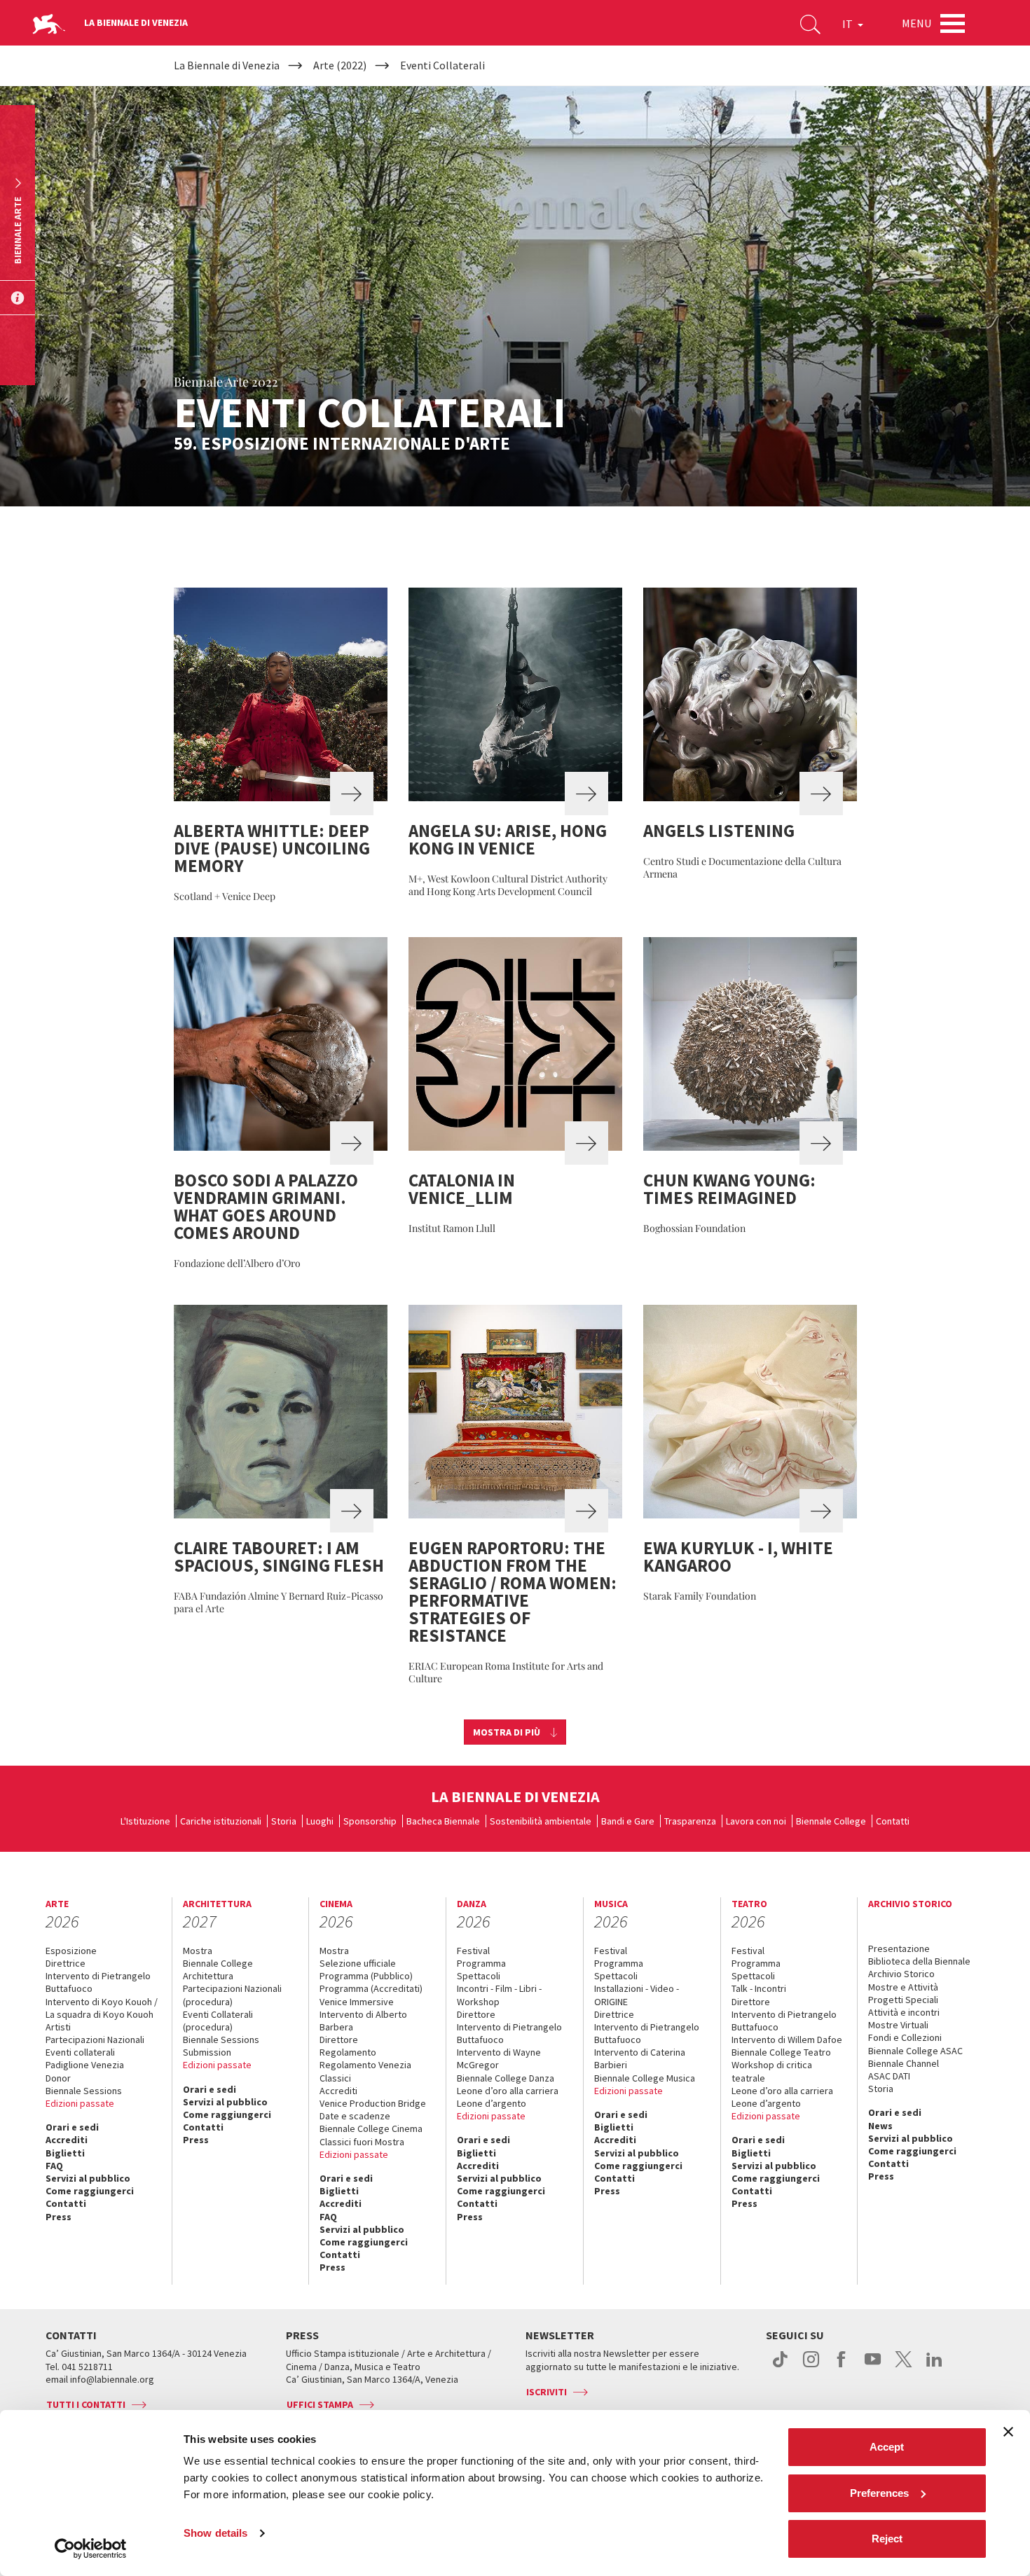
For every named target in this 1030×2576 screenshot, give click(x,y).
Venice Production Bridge (373, 2103)
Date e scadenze (355, 2116)
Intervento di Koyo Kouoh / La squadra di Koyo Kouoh (102, 2008)
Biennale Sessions (84, 2091)
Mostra (198, 1951)
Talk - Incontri (759, 1988)
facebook (842, 2367)
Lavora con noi (756, 1821)
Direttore (339, 2040)
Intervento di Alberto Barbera (363, 2021)
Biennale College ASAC (915, 2051)
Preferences (879, 2493)
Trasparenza (690, 1821)
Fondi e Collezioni (905, 2037)
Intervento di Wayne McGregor (499, 2058)
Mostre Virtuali (898, 2025)
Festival (473, 1951)
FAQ (54, 2166)
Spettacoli (479, 1976)
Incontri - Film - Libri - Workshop (499, 1995)
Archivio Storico (901, 1974)
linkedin (934, 2367)
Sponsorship (370, 1821)
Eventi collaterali (80, 2052)
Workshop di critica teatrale (772, 2071)
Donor (58, 2078)
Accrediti (67, 2140)
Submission (207, 2052)
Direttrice (66, 1963)
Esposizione (71, 1951)
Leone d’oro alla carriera (508, 2091)
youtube (873, 2367)
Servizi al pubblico (88, 2178)
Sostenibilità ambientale (541, 1821)
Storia (284, 1821)
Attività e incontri (904, 2012)
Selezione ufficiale (358, 1963)
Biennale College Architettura (218, 1969)
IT (849, 24)
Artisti (58, 2027)
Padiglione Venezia (85, 2065)
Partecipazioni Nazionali (95, 2040)
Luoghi (320, 1821)
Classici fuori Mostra (362, 2142)
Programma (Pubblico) (366, 1976)
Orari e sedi (72, 2127)
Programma (481, 1963)
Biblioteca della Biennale (919, 1961)
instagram (811, 2367)
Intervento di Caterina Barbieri (640, 2058)
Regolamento (348, 2052)
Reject (887, 2539)
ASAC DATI (889, 2076)
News (880, 2126)
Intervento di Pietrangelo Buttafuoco (98, 1982)
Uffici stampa (320, 2404)
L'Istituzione (145, 1821)
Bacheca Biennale (443, 1821)
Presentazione (899, 1948)
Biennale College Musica (645, 2078)
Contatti (893, 1821)
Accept (887, 2447)
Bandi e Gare (628, 1821)
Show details (215, 2533)
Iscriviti (547, 2392)
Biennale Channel (904, 2063)
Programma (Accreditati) (371, 1988)
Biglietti (65, 2153)
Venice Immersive (357, 2002)
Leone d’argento (492, 2103)
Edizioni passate (80, 2103)
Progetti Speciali (903, 2000)
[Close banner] (1008, 2432)
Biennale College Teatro (781, 2052)
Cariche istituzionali (221, 1821)
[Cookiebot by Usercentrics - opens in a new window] (91, 2549)
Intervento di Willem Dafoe (787, 2040)
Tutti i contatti (86, 2404)
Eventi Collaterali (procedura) (218, 2021)
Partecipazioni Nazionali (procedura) (232, 1995)
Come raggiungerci (90, 2191)
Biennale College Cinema (371, 2128)
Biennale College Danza (506, 2078)
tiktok (780, 2367)
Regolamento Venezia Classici (365, 2071)
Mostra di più (507, 1732)
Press (59, 2217)
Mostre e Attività (903, 1987)
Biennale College (831, 1821)
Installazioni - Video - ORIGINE (637, 1995)
